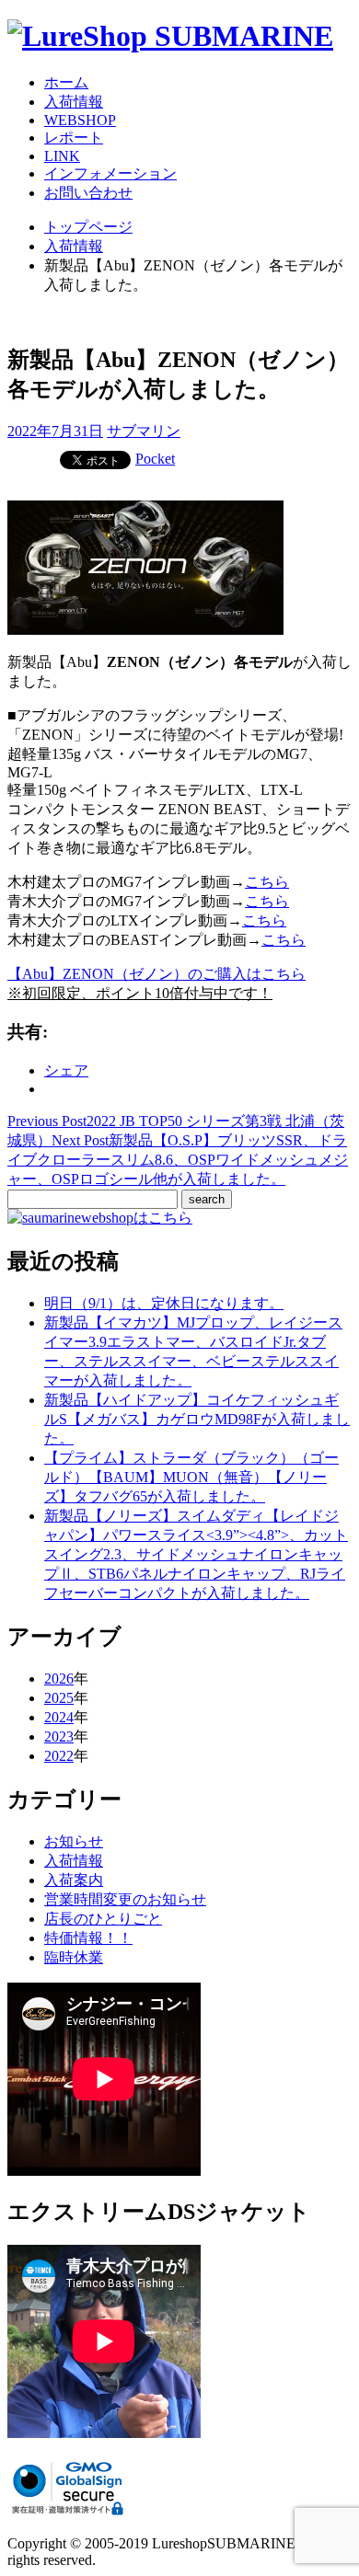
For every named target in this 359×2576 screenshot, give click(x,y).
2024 (59, 1717)
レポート (74, 138)
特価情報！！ (88, 1938)
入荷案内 (74, 1880)
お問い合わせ (88, 193)
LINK (62, 156)
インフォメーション (110, 173)
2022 (59, 1756)
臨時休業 (74, 1957)
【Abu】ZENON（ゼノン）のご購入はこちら (156, 974)
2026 (59, 1679)
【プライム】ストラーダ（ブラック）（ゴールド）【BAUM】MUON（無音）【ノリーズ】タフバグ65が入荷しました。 (191, 1477)
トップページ (88, 227)
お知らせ (74, 1841)
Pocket (155, 459)
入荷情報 (74, 102)
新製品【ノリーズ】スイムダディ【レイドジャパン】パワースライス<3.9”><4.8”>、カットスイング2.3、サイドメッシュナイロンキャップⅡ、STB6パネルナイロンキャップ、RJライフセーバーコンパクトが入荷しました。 (196, 1554)
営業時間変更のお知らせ (125, 1899)
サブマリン (144, 431)
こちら (267, 882)
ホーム (66, 82)
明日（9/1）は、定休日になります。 (164, 1303)
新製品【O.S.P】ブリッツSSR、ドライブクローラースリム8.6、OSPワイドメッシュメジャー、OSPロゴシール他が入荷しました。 (178, 1160)
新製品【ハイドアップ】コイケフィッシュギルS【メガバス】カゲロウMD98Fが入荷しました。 (197, 1419)
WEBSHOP (80, 120)
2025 (59, 1698)
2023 (59, 1736)
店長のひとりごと (103, 1919)
